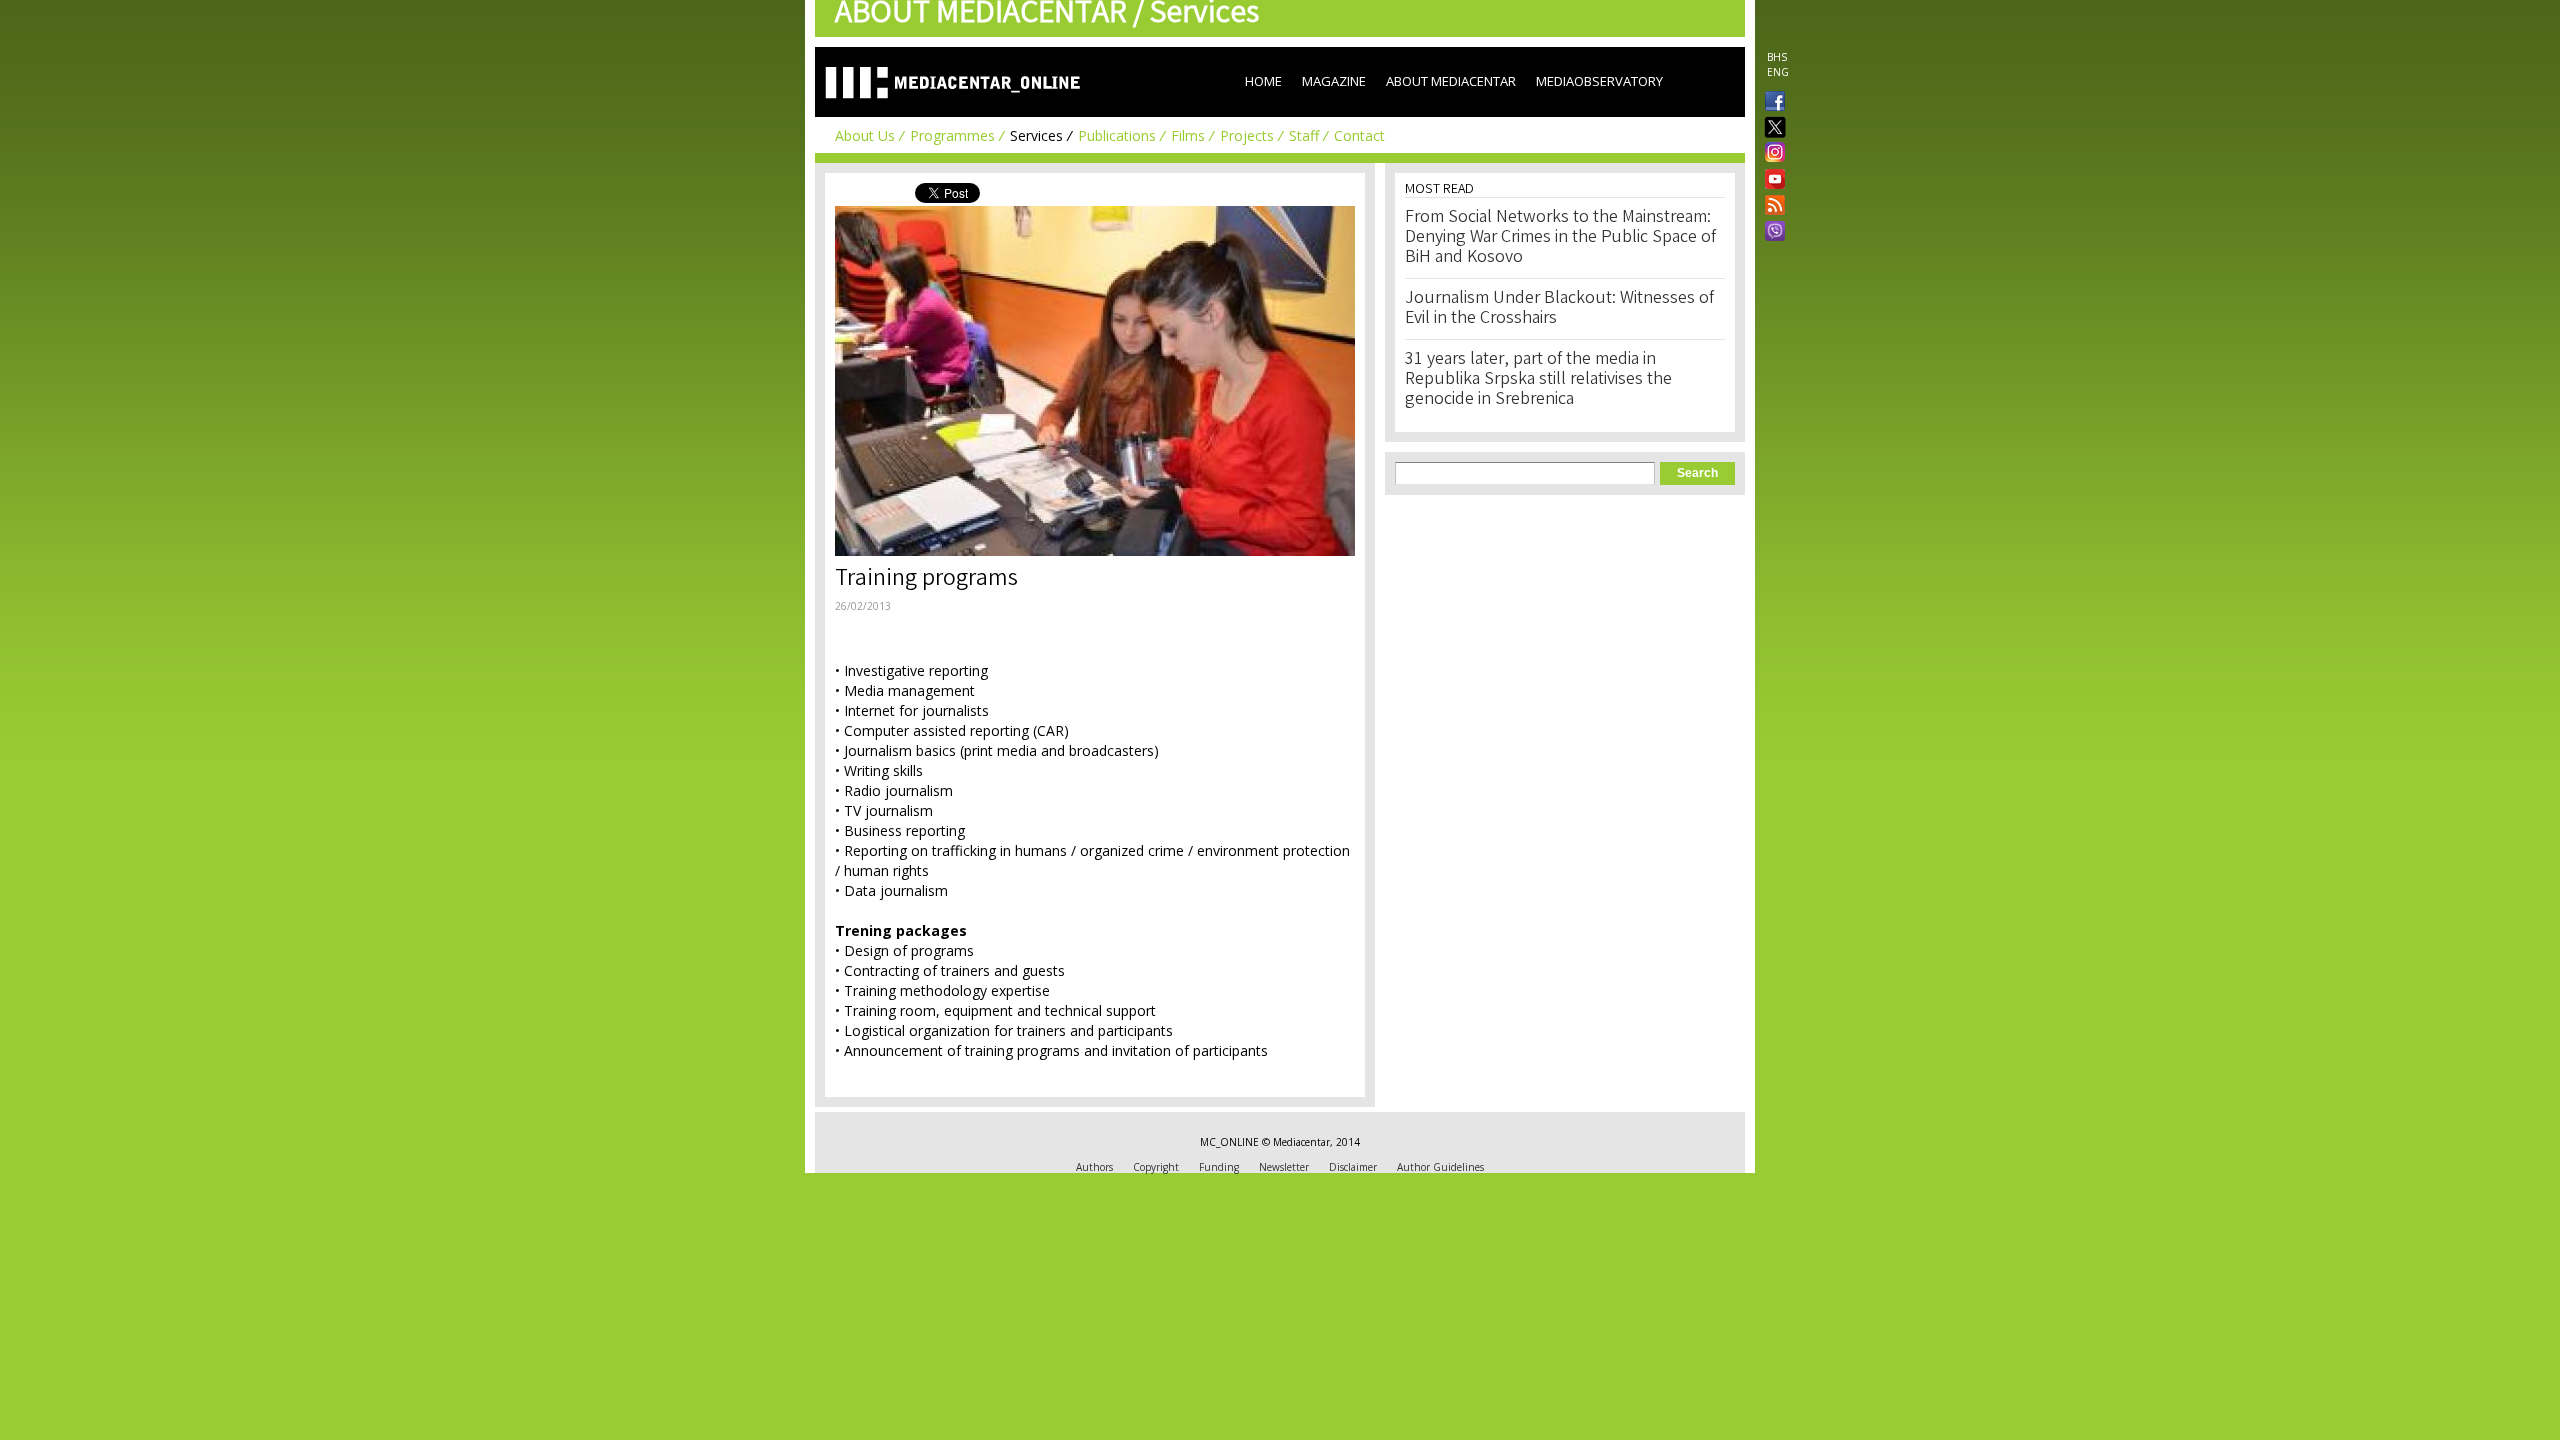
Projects (1247, 135)
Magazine (1334, 81)
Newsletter (1284, 1167)
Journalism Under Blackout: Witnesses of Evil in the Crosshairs (1559, 309)
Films (1188, 135)
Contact (1359, 135)
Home (1263, 81)
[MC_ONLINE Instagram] (1771, 154)
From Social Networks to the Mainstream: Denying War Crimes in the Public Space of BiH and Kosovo (1560, 238)
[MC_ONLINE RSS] (1771, 207)
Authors (1094, 1167)
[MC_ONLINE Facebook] (1771, 103)
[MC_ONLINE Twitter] (1771, 128)
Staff (1304, 135)
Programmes (952, 135)
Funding (1219, 1167)
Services (1036, 135)
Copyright (1156, 1167)
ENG (1778, 72)
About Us (865, 135)
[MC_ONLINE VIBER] (1771, 233)
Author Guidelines (1440, 1167)
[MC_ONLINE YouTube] (1771, 179)
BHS (1777, 57)
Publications (1117, 135)
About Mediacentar (1451, 81)
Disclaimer (1353, 1167)
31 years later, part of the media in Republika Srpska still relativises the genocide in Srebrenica (1538, 380)
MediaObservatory (1599, 81)
